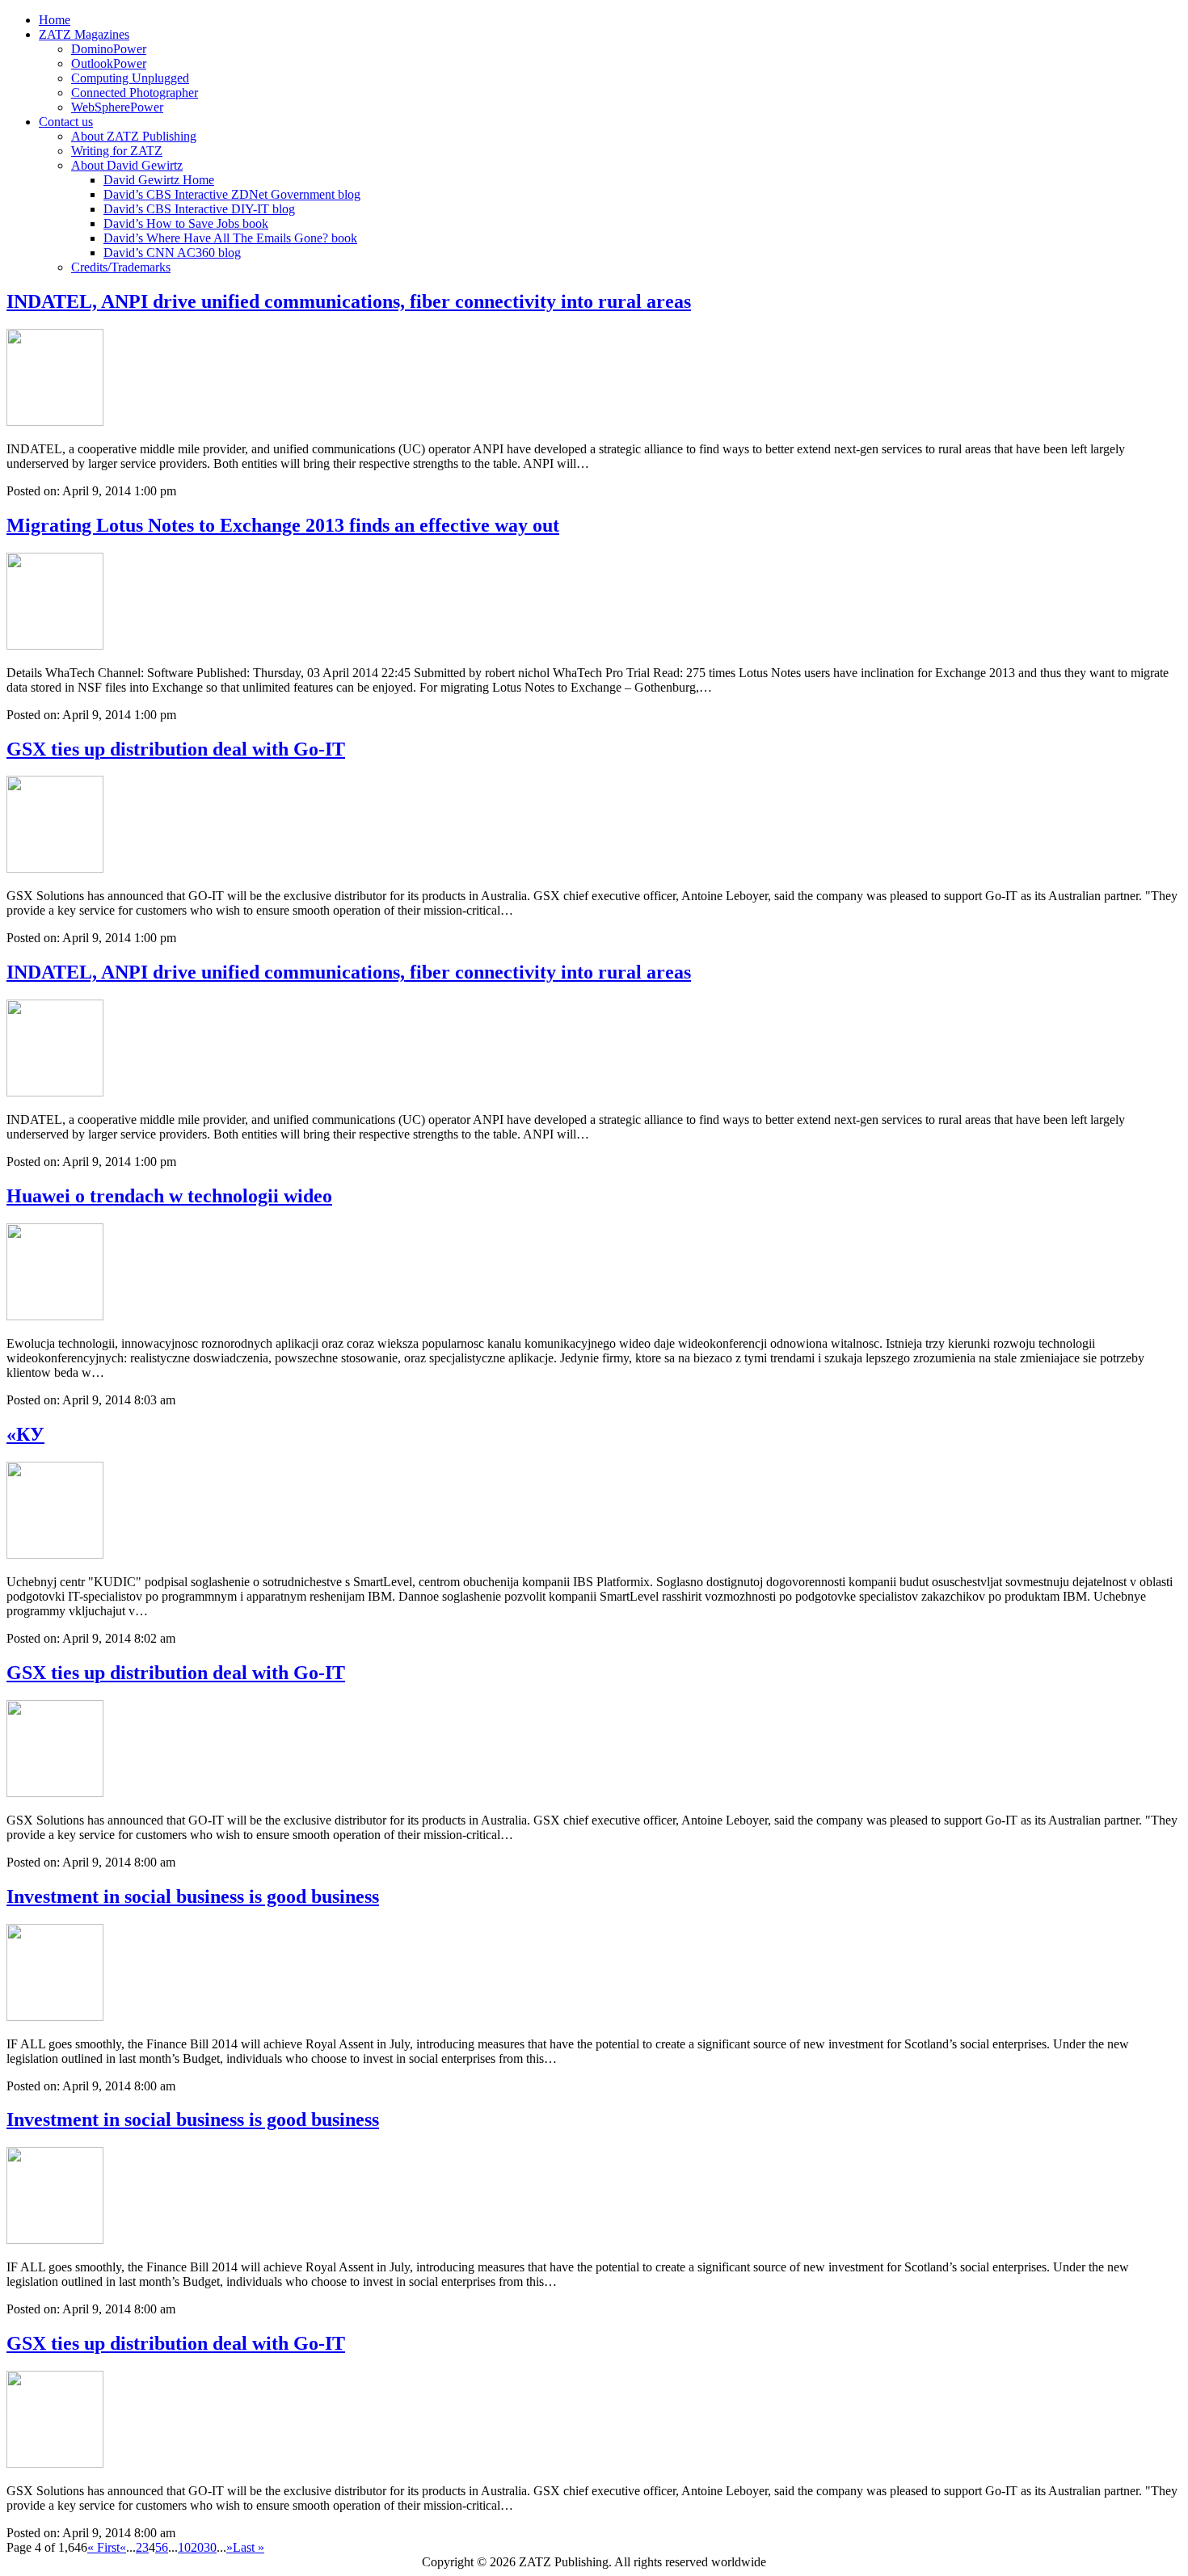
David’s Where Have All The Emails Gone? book (230, 238)
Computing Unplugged (130, 78)
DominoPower (109, 49)
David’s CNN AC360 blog (172, 253)
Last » (249, 2547)
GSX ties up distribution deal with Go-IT (176, 749)
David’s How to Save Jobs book (186, 223)
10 (184, 2547)
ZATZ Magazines (84, 34)
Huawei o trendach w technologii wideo (169, 1196)
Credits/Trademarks (121, 267)
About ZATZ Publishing (134, 136)
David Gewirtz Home (159, 180)
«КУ (25, 1434)
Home (55, 20)
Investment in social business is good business (193, 1896)
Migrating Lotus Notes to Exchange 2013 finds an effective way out (283, 525)
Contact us (66, 122)
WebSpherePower (117, 107)
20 (197, 2547)
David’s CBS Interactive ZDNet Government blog (232, 194)
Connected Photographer (135, 93)
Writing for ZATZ (117, 151)
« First (103, 2547)
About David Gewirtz (127, 165)
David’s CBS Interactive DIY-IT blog (199, 209)
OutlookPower (109, 63)
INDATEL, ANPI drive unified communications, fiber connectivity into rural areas (349, 301)
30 (210, 2547)
